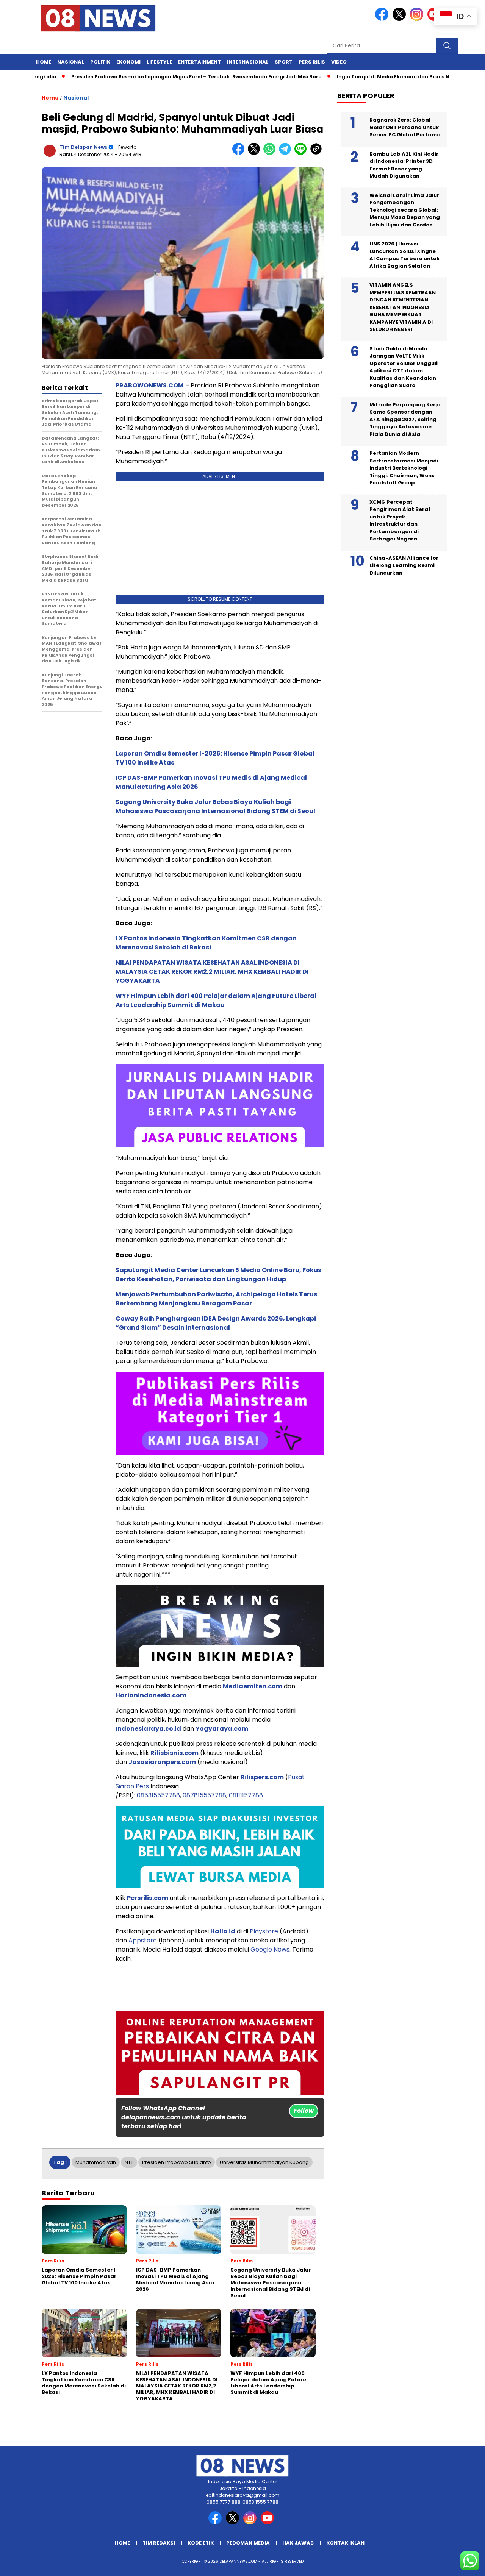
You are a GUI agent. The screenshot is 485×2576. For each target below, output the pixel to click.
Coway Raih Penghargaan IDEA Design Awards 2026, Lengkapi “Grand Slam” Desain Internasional (216, 1323)
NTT (129, 2162)
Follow (304, 2111)
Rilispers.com (262, 1777)
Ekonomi (128, 62)
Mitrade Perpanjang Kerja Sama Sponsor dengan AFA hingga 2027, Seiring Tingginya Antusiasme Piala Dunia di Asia (405, 419)
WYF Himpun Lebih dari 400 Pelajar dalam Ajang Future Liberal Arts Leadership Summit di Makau (216, 1000)
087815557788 (204, 1795)
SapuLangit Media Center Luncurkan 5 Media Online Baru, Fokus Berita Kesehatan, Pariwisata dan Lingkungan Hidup (218, 1275)
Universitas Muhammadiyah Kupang (264, 2162)
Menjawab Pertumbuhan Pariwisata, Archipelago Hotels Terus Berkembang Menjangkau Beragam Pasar (216, 1299)
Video (339, 62)
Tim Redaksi (159, 2543)
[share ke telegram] (287, 153)
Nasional (71, 62)
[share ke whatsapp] (271, 153)
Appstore (143, 1940)
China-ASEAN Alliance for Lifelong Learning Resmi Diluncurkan (404, 565)
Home (44, 62)
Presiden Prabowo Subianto (177, 2162)
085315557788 (158, 1795)
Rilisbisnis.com (174, 1753)
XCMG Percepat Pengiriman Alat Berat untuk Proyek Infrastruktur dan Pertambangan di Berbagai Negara (400, 521)
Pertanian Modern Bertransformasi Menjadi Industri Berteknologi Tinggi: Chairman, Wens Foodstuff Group (404, 468)
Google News (270, 1949)
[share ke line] (302, 153)
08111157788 (246, 1795)
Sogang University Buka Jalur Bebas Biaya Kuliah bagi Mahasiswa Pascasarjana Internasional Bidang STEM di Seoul (215, 806)
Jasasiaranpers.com (162, 1762)
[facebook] (383, 19)
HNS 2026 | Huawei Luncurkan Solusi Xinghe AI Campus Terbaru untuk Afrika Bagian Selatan (404, 255)
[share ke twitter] (256, 153)
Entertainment (199, 62)
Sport (284, 62)
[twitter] (401, 19)
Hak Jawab (298, 2543)
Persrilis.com (148, 1898)
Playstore (264, 1931)
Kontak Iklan (345, 2543)
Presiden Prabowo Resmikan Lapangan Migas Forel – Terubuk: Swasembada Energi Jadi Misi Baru (151, 77)
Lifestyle (159, 62)
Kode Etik (201, 2543)
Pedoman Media (248, 2543)
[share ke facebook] (240, 153)
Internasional (248, 62)
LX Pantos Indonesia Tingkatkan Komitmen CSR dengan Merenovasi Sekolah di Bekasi (206, 943)
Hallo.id (223, 1931)
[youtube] (269, 2523)
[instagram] (418, 19)
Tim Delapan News (83, 147)
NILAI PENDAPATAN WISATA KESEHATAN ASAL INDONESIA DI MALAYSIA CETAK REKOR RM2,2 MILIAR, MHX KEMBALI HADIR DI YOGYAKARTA (212, 972)
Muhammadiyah (96, 2162)
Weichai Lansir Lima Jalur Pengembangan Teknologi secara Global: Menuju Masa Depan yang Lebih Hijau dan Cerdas (405, 210)
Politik (100, 62)
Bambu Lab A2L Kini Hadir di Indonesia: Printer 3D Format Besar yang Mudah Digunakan (404, 165)
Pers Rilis (312, 62)
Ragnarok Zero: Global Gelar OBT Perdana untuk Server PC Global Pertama (405, 127)
